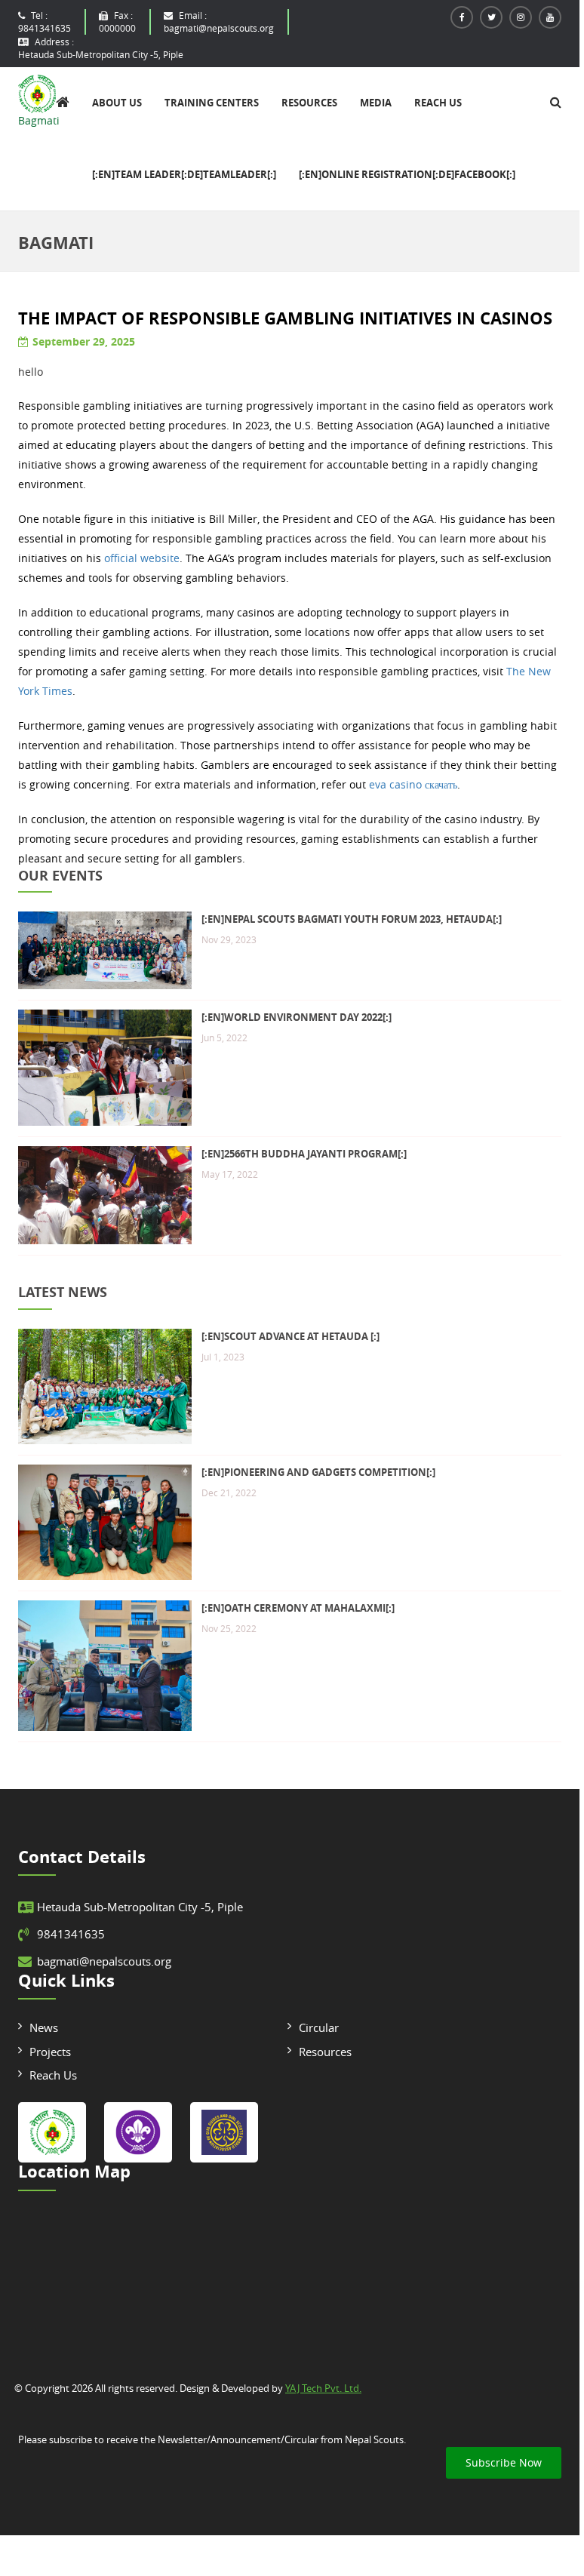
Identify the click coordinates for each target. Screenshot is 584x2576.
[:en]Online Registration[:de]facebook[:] (407, 174)
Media (376, 103)
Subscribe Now (504, 2462)
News (44, 2027)
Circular (319, 2027)
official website (142, 558)
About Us (117, 103)
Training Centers (212, 103)
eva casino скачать (413, 784)
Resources (309, 103)
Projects (50, 2052)
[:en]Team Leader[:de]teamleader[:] (184, 174)
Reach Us (438, 103)
